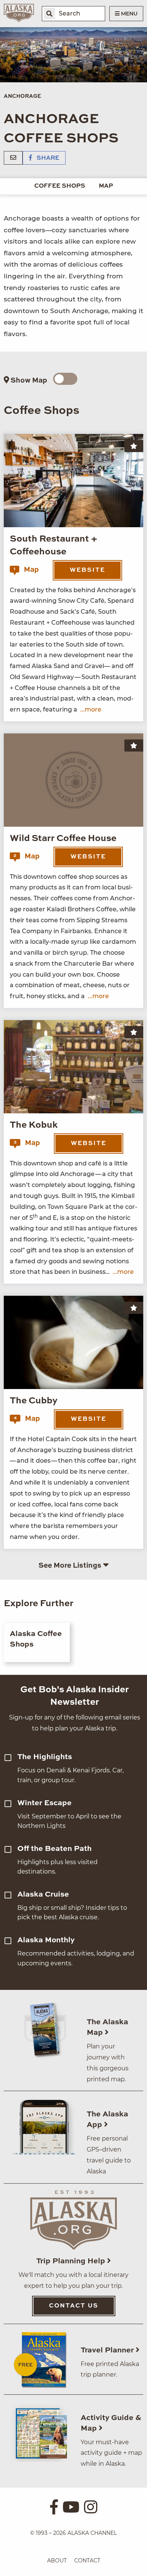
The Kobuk (34, 1125)
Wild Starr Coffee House (63, 839)
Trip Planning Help (72, 2261)
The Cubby (34, 1401)
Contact (87, 2561)
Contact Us (74, 2306)
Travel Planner (108, 2351)
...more (91, 709)
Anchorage (22, 96)
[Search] (49, 14)
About (57, 2561)
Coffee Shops (60, 186)
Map (106, 186)
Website (87, 570)
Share (47, 158)
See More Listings (71, 1566)
